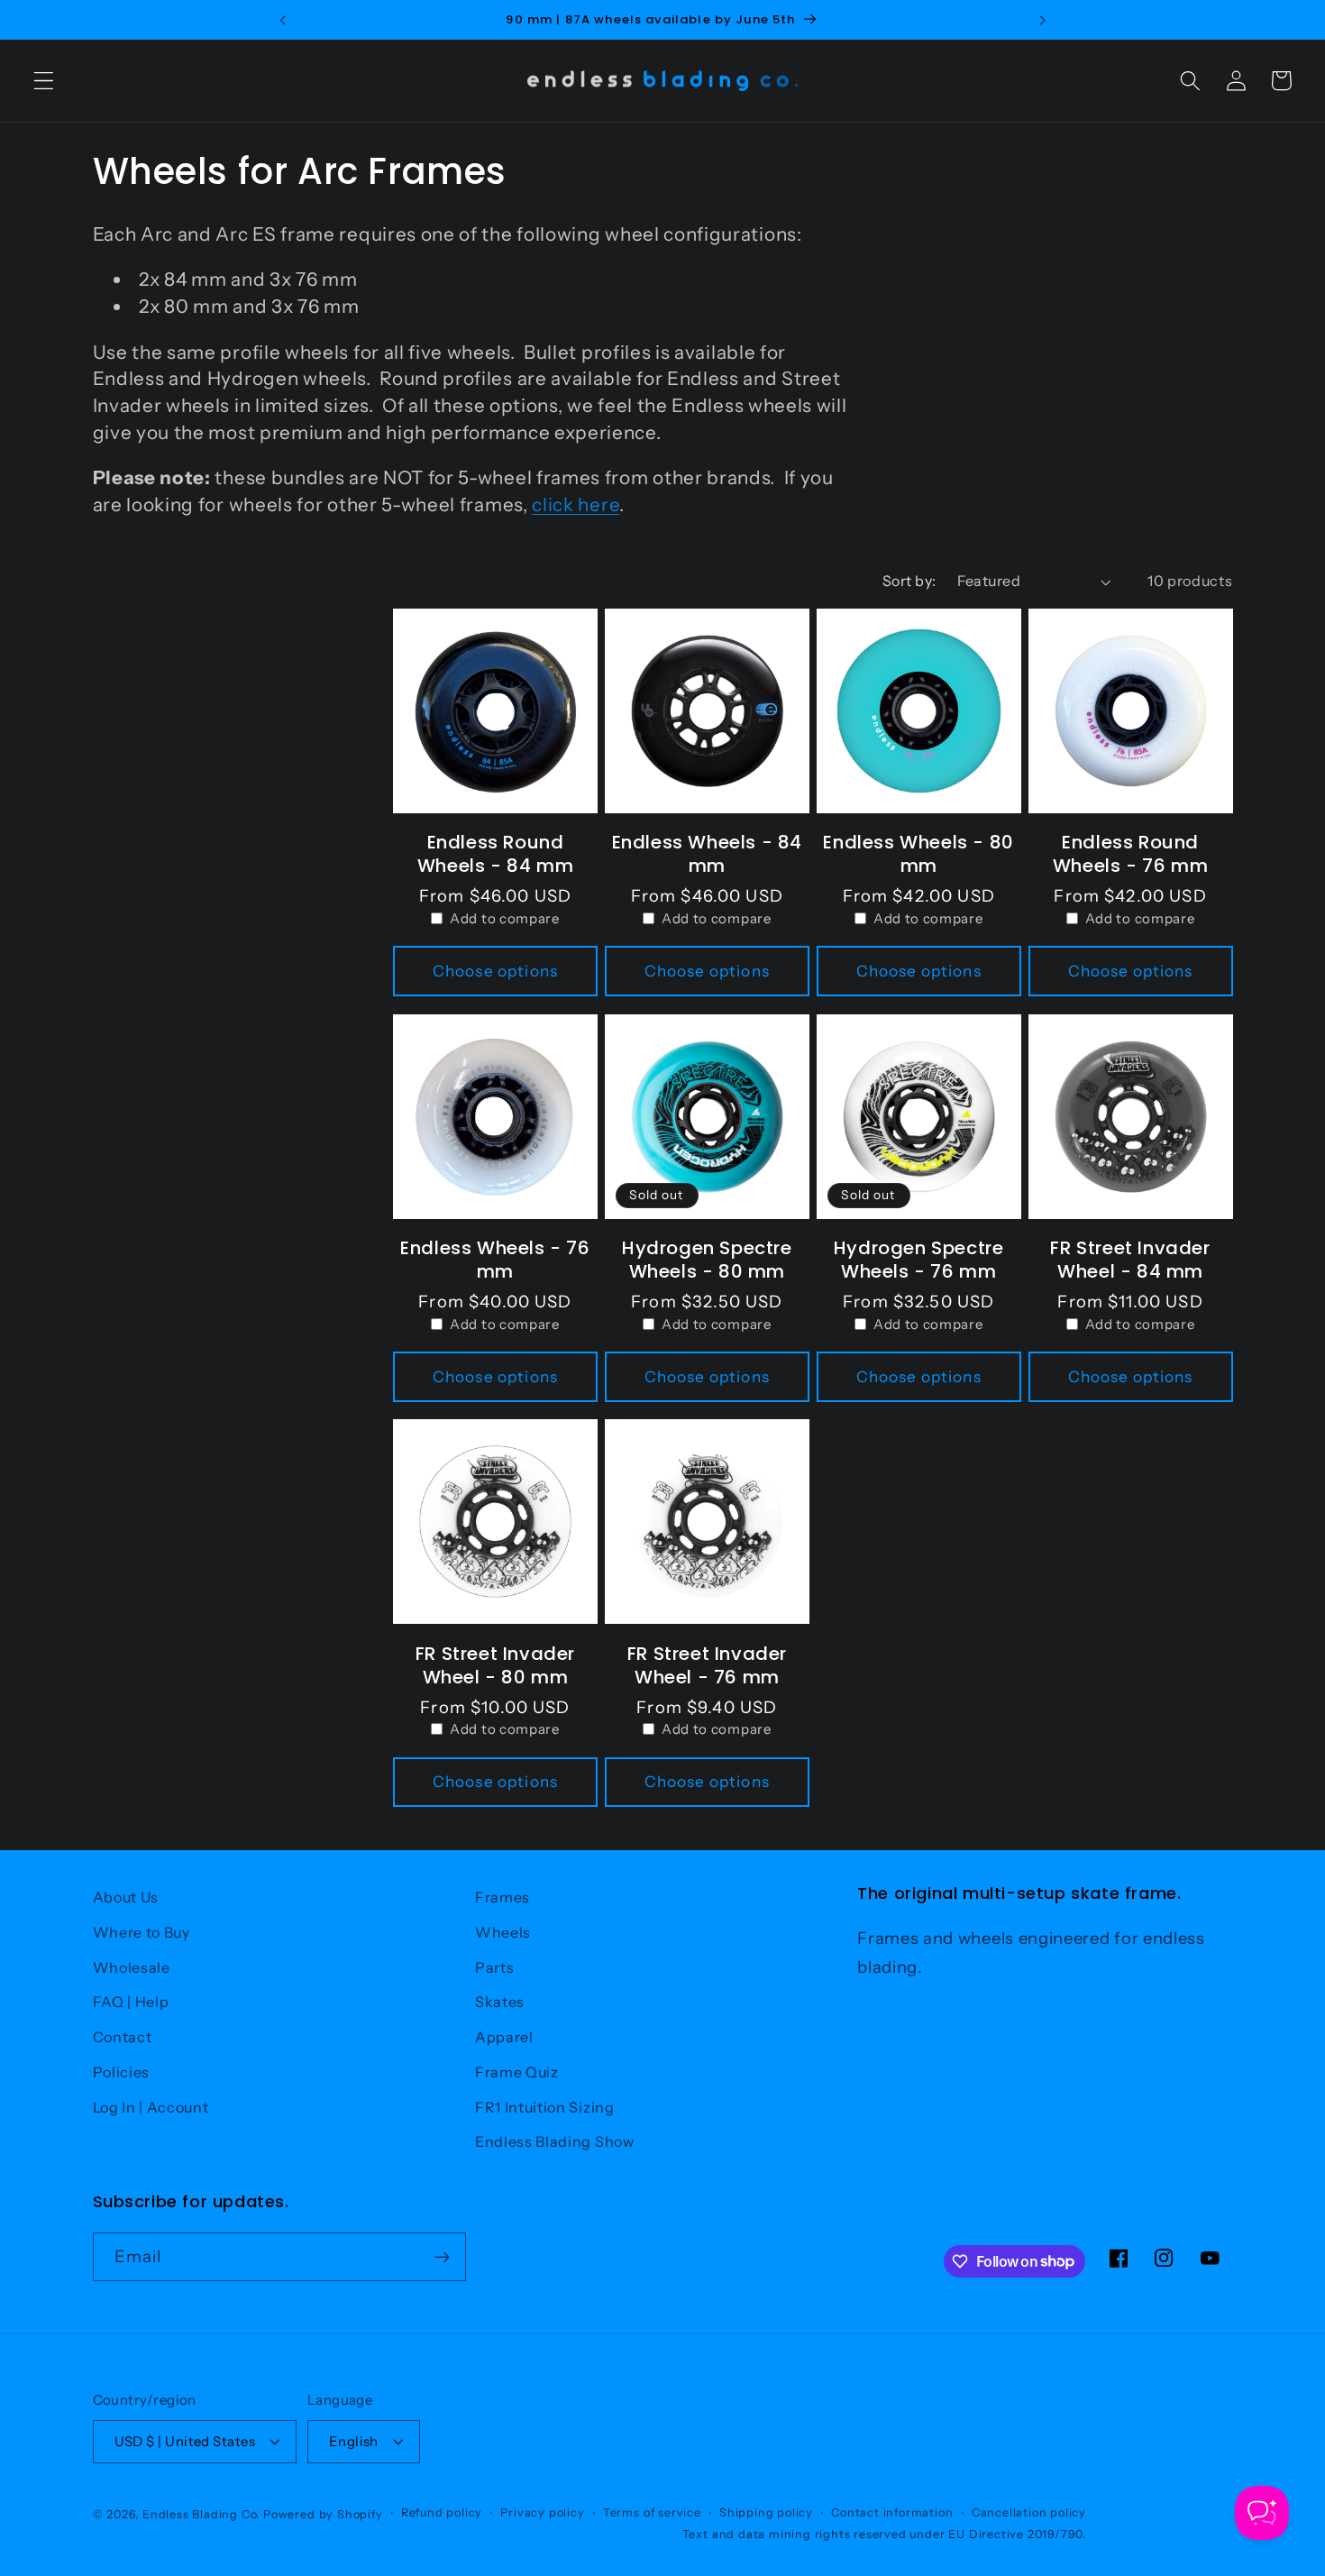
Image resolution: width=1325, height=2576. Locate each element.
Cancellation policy (1029, 2512)
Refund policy (442, 2512)
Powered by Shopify (323, 2514)
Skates (500, 2002)
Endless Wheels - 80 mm (918, 854)
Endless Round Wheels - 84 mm (495, 854)
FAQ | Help (131, 2002)
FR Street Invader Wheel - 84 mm (1130, 1260)
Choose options (495, 971)
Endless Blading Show (555, 2141)
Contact (123, 2037)
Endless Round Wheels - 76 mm (1130, 854)
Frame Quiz (517, 2072)
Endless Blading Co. (201, 2514)
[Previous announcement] (283, 20)
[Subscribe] (442, 2257)
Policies (122, 2072)
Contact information (892, 2512)
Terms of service (652, 2512)
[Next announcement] (1042, 20)
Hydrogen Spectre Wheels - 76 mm (919, 1260)
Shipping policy (766, 2512)
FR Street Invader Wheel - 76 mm (707, 1665)
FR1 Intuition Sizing (545, 2107)
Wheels (503, 1932)
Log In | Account (151, 2107)
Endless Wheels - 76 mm (495, 1260)
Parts (494, 1967)
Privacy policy (542, 2512)
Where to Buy (142, 1932)
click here (576, 504)
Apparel (504, 2037)
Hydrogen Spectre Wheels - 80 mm (707, 1260)
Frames (503, 1897)
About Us (126, 1897)
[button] (44, 81)
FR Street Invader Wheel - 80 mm (495, 1665)
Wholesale (132, 1967)
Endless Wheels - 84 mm (707, 854)
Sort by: (909, 581)
